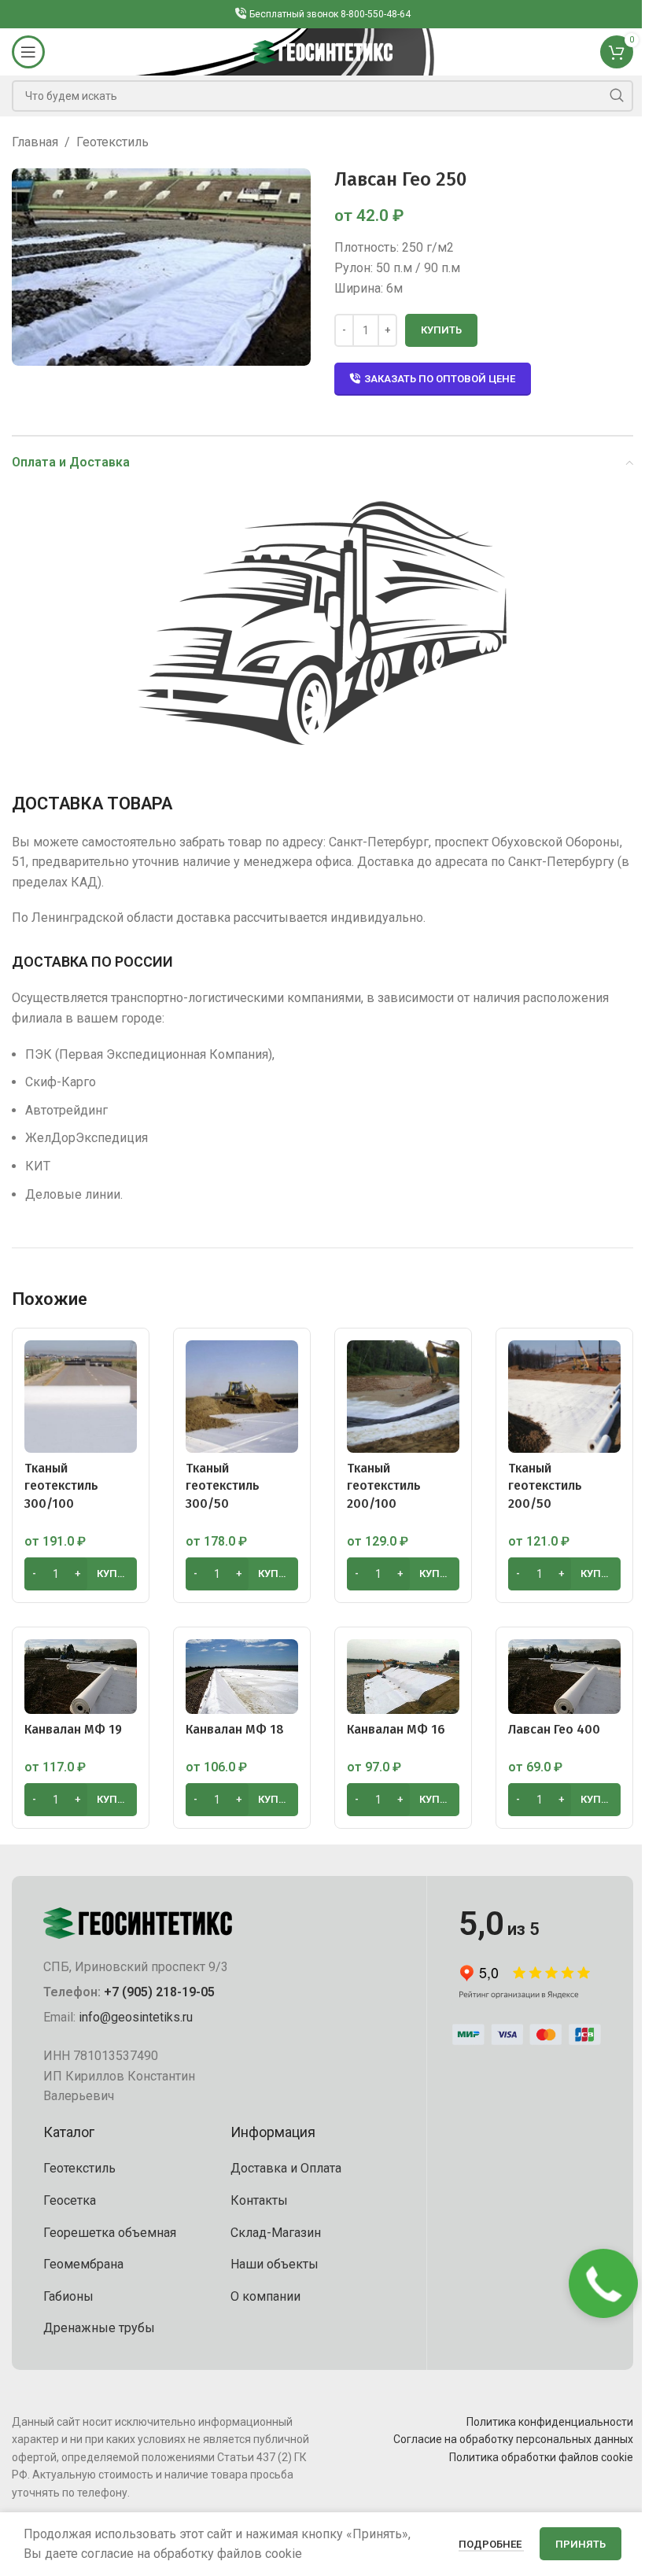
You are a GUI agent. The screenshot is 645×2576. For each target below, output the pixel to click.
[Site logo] (323, 51)
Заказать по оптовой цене (440, 379)
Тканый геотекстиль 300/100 (61, 1486)
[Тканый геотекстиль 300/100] (81, 1397)
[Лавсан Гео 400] (564, 1676)
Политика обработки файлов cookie (541, 2457)
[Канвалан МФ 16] (403, 1676)
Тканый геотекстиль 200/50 (545, 1486)
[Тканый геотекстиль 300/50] (242, 1397)
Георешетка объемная (110, 2233)
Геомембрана (83, 2264)
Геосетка (70, 2200)
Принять (580, 2544)
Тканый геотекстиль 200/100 (384, 1486)
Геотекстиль (112, 142)
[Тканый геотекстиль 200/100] (403, 1397)
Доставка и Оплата (286, 2168)
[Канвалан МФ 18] (242, 1676)
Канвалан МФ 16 (396, 1729)
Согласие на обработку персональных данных (513, 2439)
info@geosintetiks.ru (136, 2017)
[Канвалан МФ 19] (81, 1676)
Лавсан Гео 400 (554, 1729)
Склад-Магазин (276, 2233)
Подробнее (491, 2544)
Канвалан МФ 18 (235, 1729)
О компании (265, 2296)
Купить (441, 330)
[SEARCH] (617, 96)
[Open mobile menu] (28, 52)
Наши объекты (275, 2264)
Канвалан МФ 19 (73, 1729)
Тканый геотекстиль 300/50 (223, 1486)
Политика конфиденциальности (550, 2422)
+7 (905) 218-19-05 (159, 1992)
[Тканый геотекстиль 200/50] (564, 1397)
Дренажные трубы (99, 2328)
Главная (35, 142)
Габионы (68, 2296)
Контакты (259, 2200)
